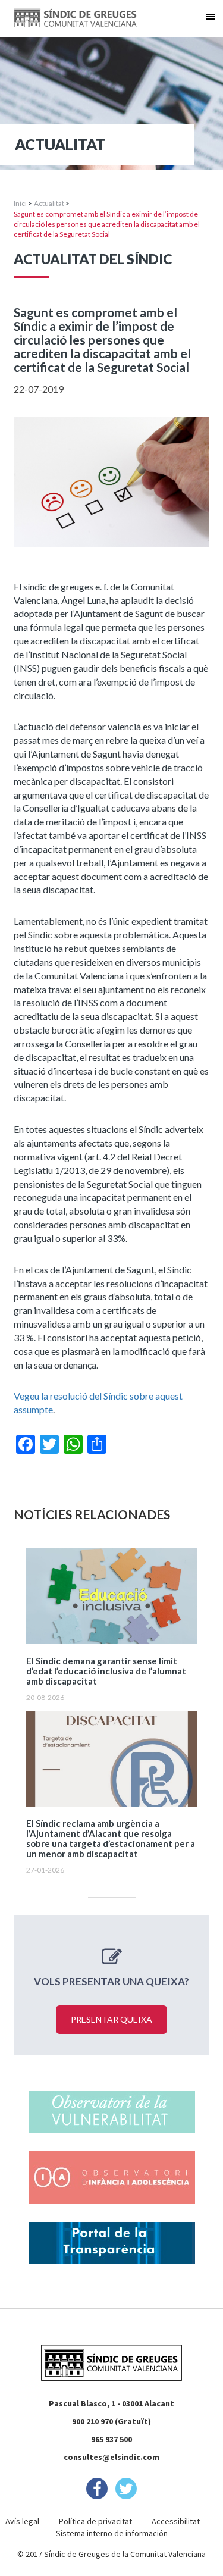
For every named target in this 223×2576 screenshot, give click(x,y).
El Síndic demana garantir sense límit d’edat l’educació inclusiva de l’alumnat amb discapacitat (106, 1671)
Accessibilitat (176, 2521)
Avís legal (22, 2521)
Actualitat (49, 203)
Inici (20, 203)
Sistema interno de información (112, 2533)
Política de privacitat (95, 2521)
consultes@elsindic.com (111, 2457)
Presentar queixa (111, 2019)
